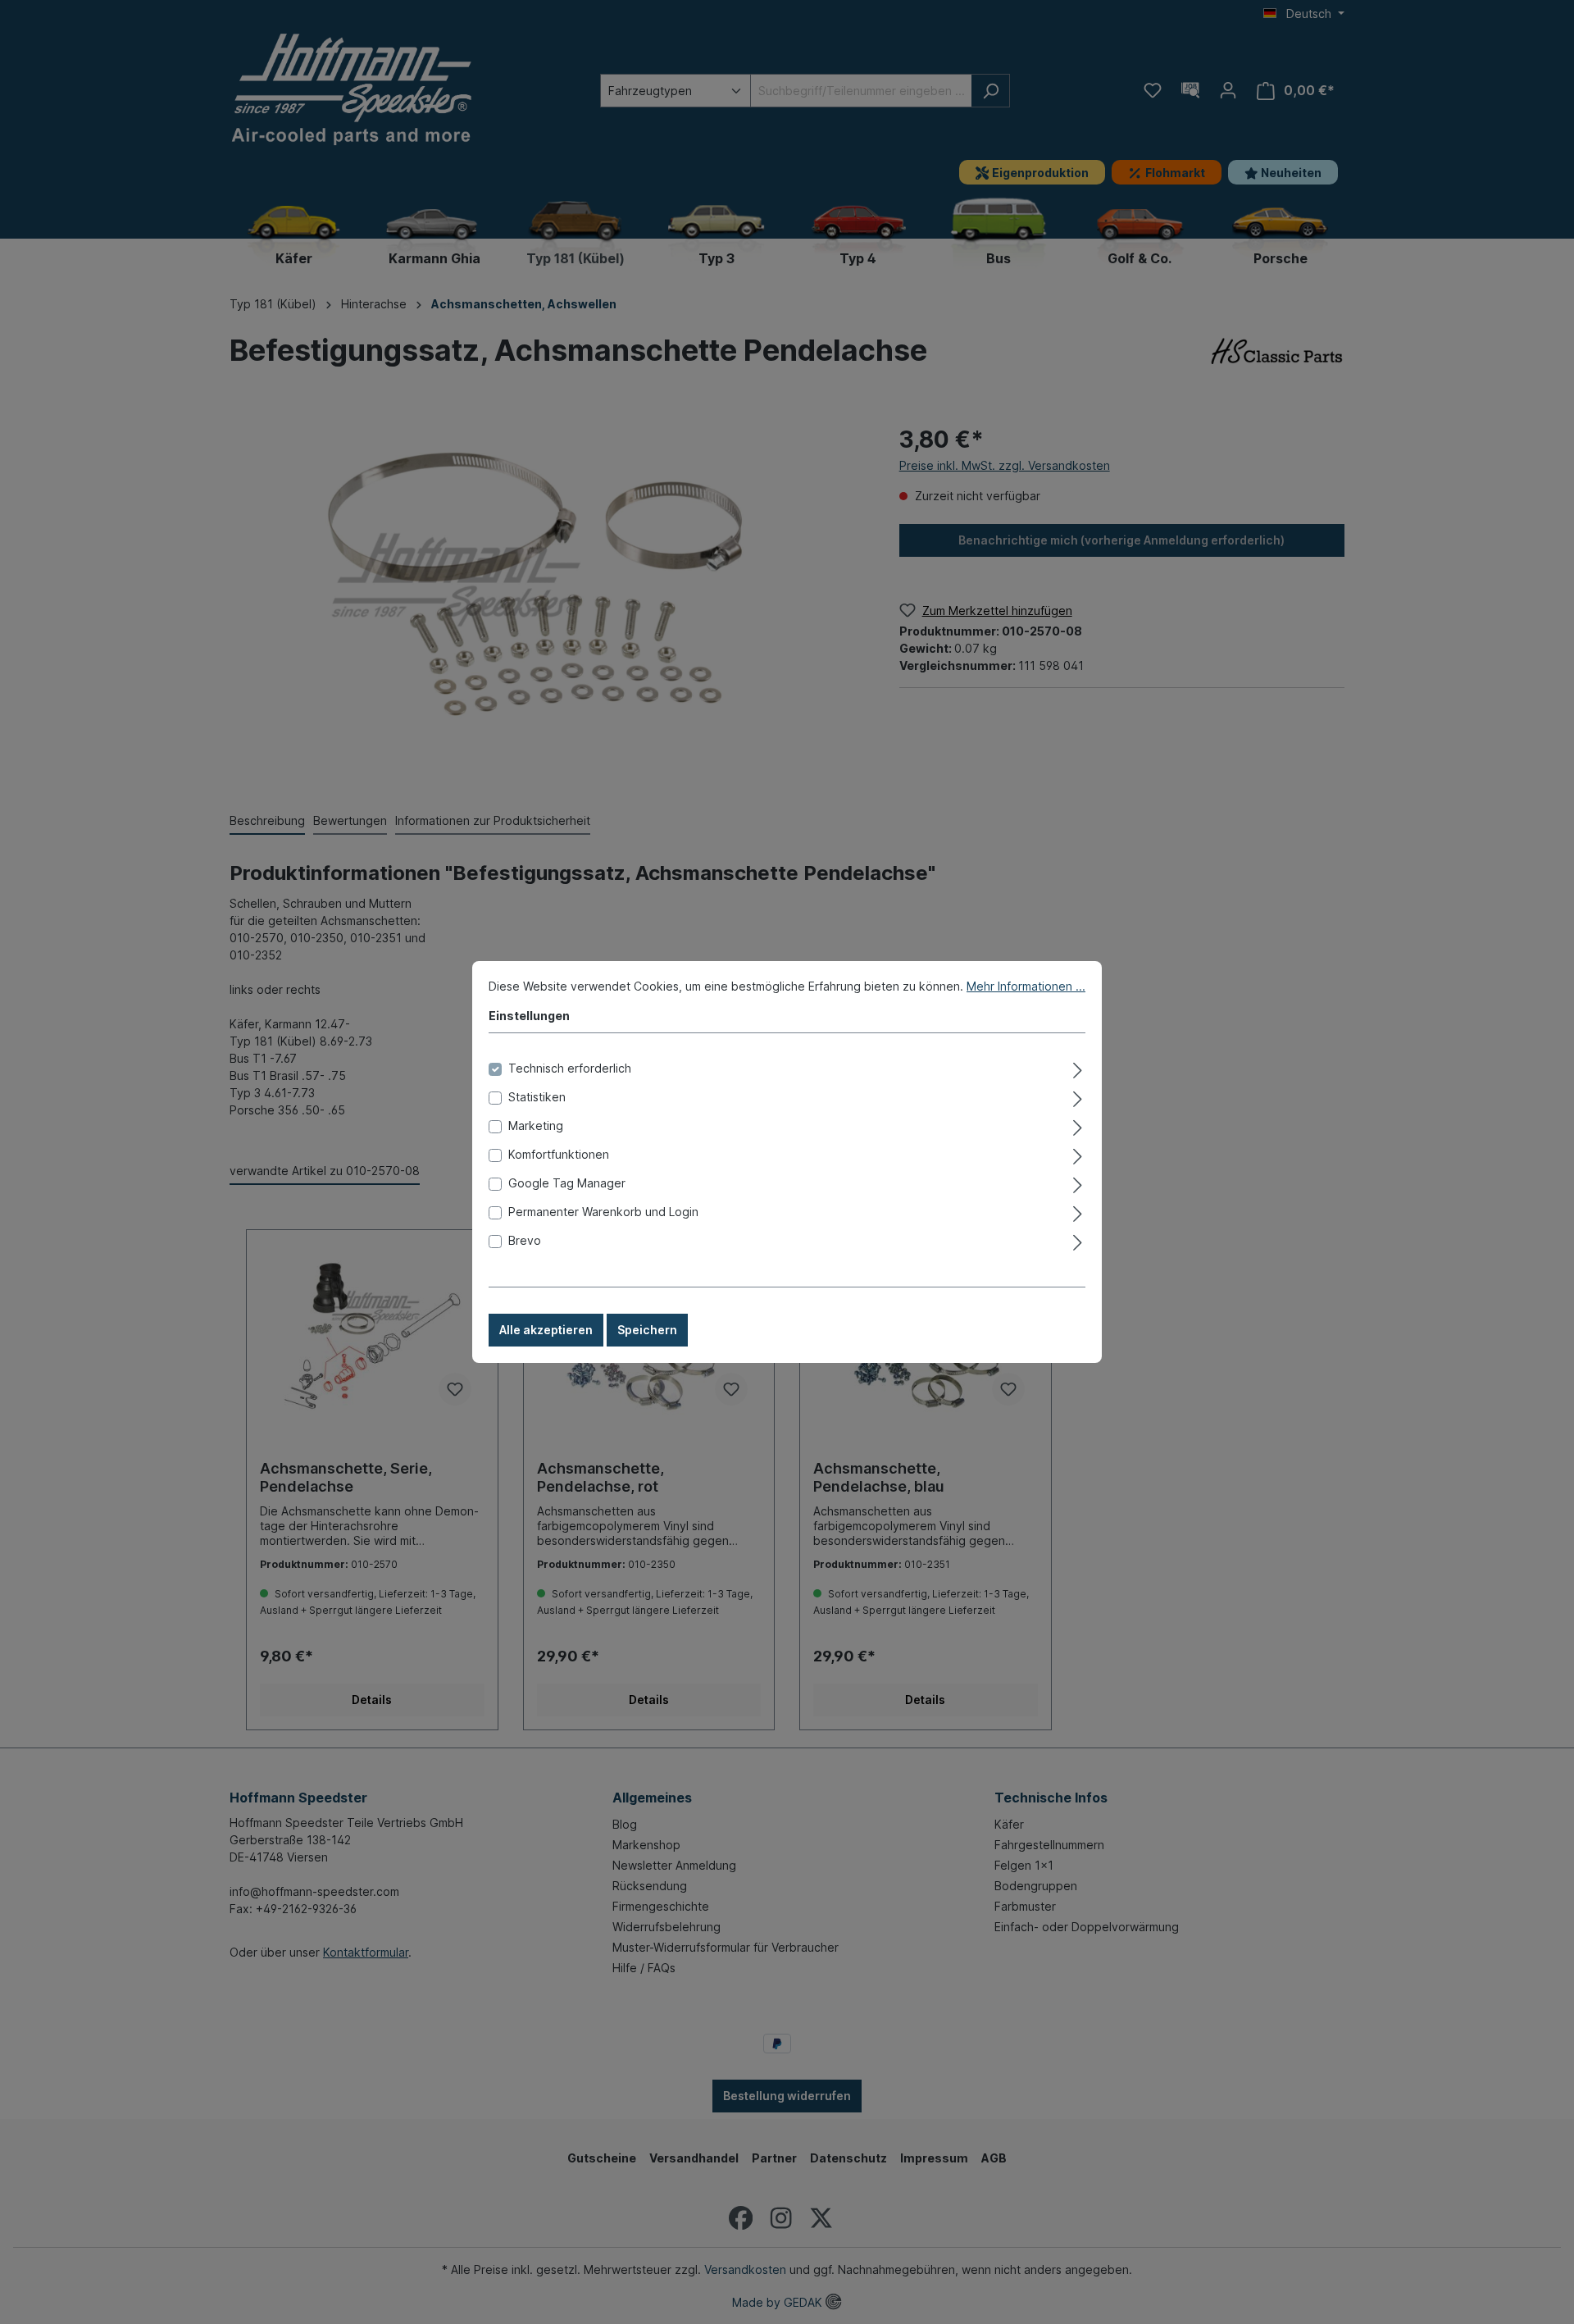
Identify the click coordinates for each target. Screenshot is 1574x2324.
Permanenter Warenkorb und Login (603, 1212)
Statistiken (537, 1097)
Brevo (525, 1240)
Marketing (536, 1126)
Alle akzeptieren (546, 1330)
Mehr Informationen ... (1026, 986)
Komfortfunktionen (559, 1154)
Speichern (647, 1330)
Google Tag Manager (567, 1183)
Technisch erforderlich (570, 1068)
